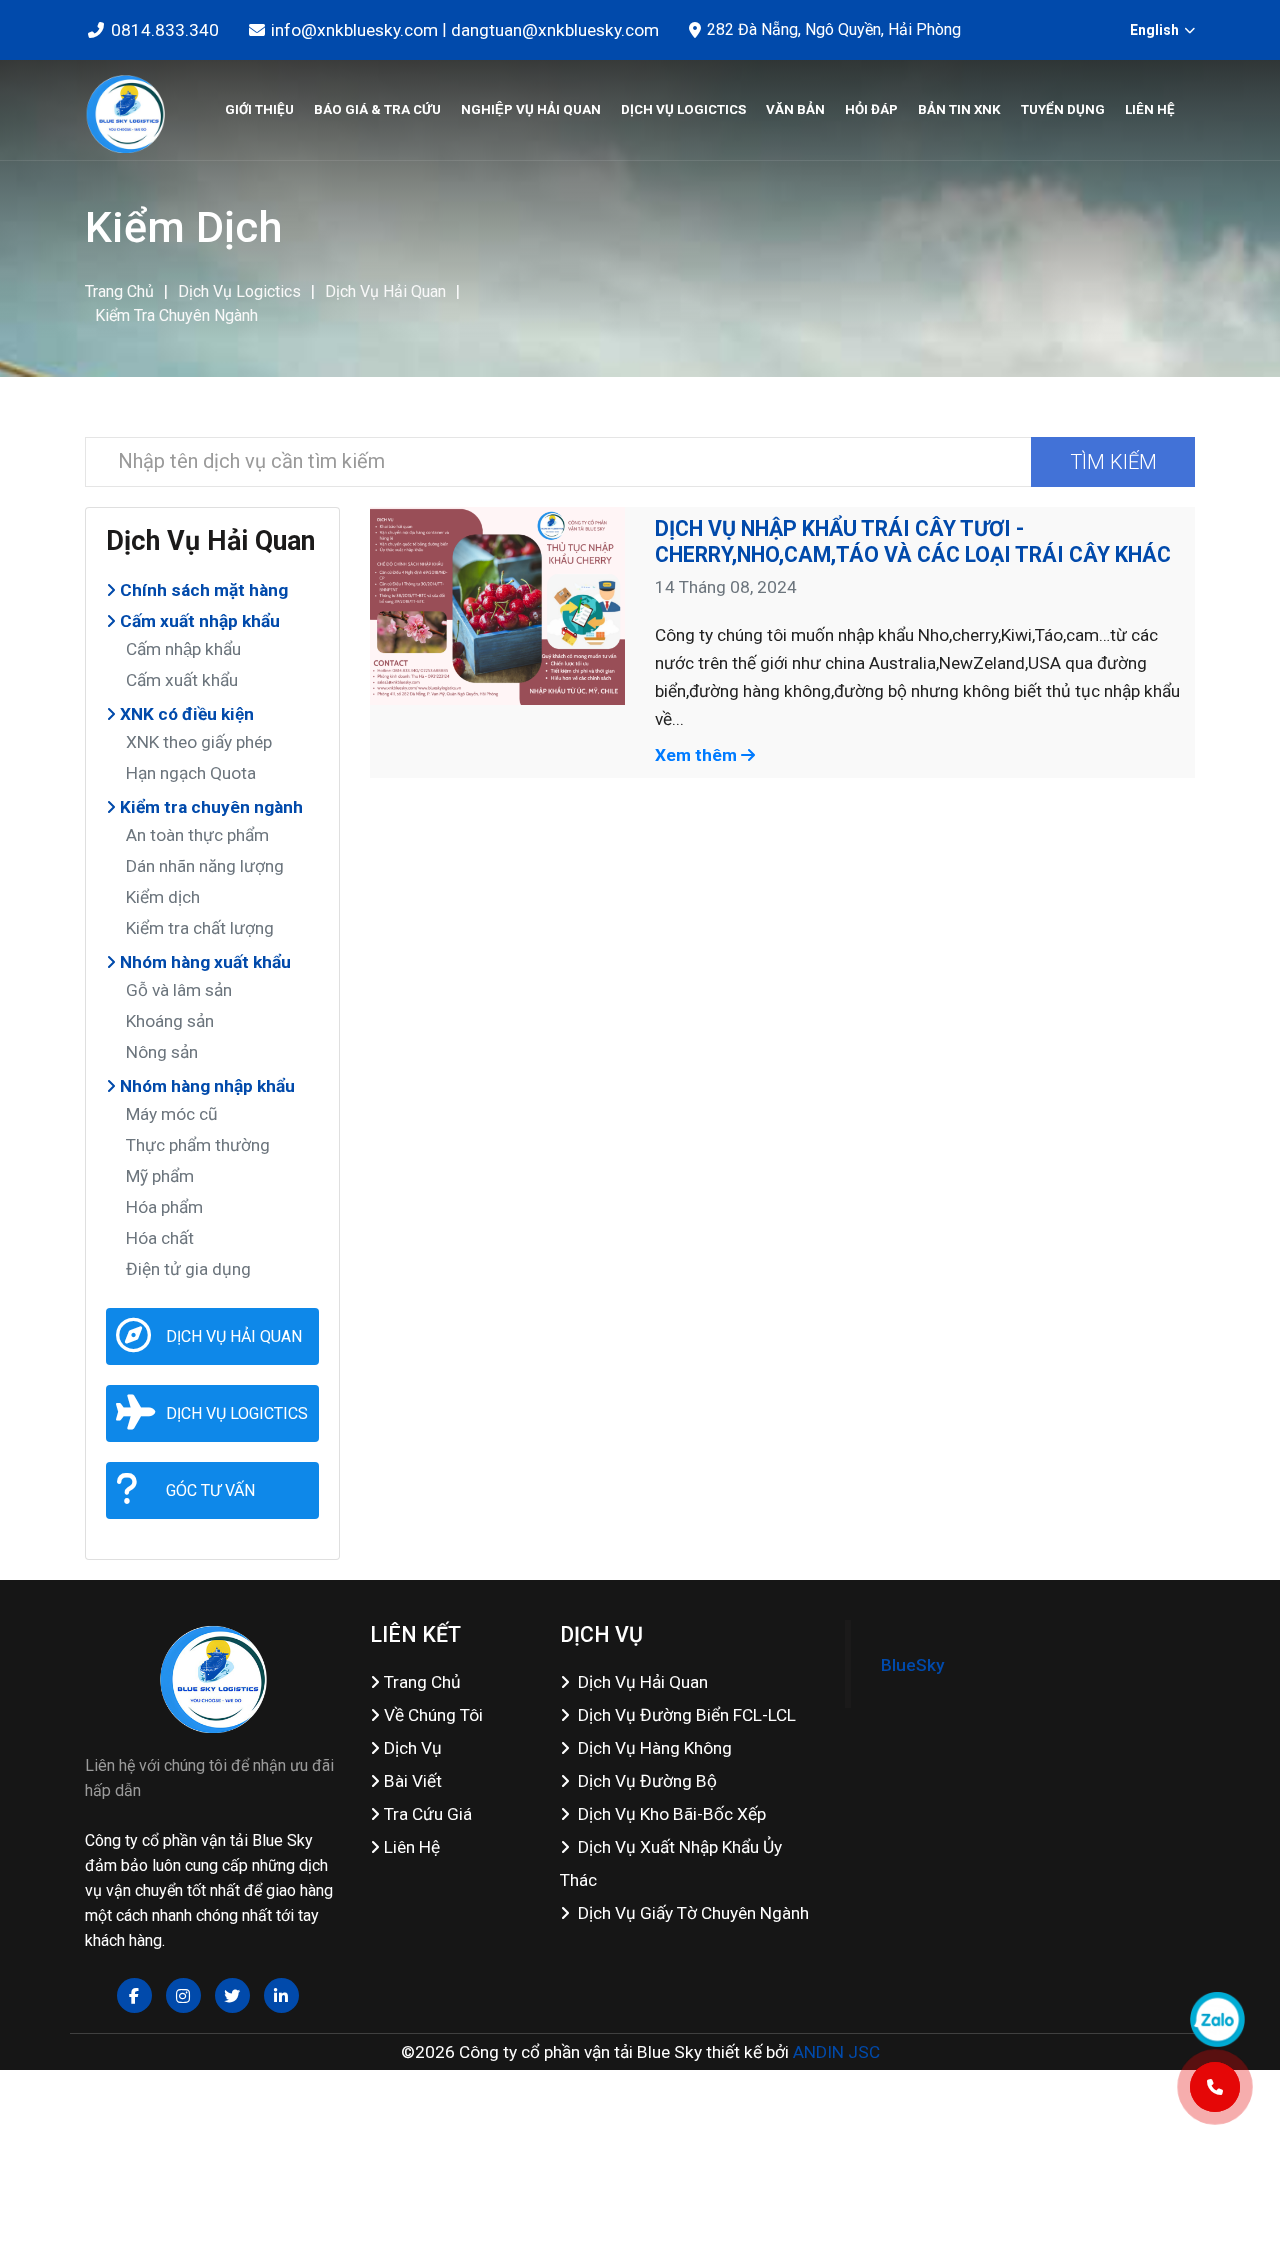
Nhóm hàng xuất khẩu (203, 962)
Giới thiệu (259, 109)
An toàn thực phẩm (197, 835)
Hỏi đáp (871, 109)
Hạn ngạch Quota (191, 773)
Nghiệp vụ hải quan (531, 109)
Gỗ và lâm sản (179, 990)
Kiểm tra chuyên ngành (176, 315)
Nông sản (162, 1052)
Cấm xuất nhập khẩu (198, 621)
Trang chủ (119, 291)
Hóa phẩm (164, 1207)
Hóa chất (160, 1238)
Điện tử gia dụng (188, 1269)
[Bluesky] (125, 110)
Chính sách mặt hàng (202, 590)
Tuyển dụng (1063, 109)
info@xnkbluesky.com (354, 30)
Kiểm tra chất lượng (200, 928)
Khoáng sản (170, 1021)
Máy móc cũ (172, 1114)
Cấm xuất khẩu (182, 680)
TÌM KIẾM (1113, 462)
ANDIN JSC (836, 2052)
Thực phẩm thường (198, 1145)
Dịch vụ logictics (683, 109)
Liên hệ (1150, 109)
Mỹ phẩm (160, 1176)
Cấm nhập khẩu (183, 649)
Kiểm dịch (163, 897)
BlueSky (912, 1665)
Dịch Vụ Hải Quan (385, 291)
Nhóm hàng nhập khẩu (205, 1086)
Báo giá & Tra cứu (377, 109)
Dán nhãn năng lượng (205, 866)
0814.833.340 (165, 30)
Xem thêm (698, 755)
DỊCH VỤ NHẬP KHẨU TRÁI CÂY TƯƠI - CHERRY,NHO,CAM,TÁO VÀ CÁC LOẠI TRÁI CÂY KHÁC (913, 541)
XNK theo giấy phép (199, 742)
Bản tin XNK (959, 109)
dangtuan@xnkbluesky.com (555, 30)
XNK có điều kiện (185, 714)
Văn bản (795, 109)
